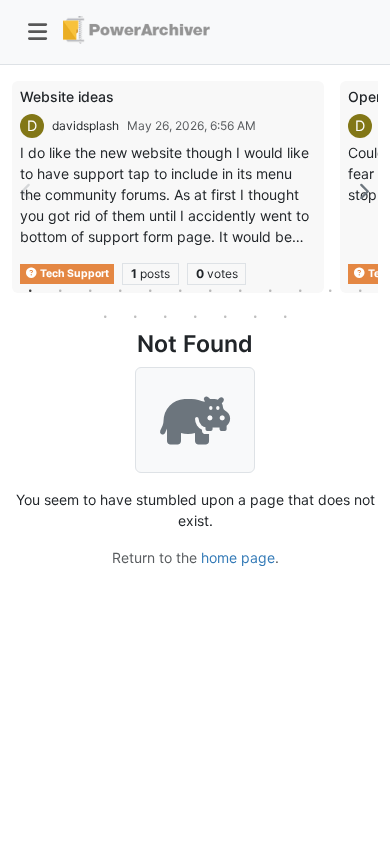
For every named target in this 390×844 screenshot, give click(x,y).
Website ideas (67, 96)
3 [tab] (90, 290)
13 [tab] (105, 316)
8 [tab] (240, 290)
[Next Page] (363, 191)
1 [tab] (30, 290)
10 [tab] (300, 290)
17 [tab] (225, 316)
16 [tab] (195, 316)
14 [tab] (135, 316)
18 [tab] (255, 316)
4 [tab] (120, 290)
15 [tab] (165, 316)
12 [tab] (360, 290)
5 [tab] (150, 290)
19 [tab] (285, 316)
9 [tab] (270, 290)
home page (238, 557)
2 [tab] (60, 290)
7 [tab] (210, 290)
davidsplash (85, 125)
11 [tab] (330, 290)
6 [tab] (180, 290)
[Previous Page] (27, 191)
